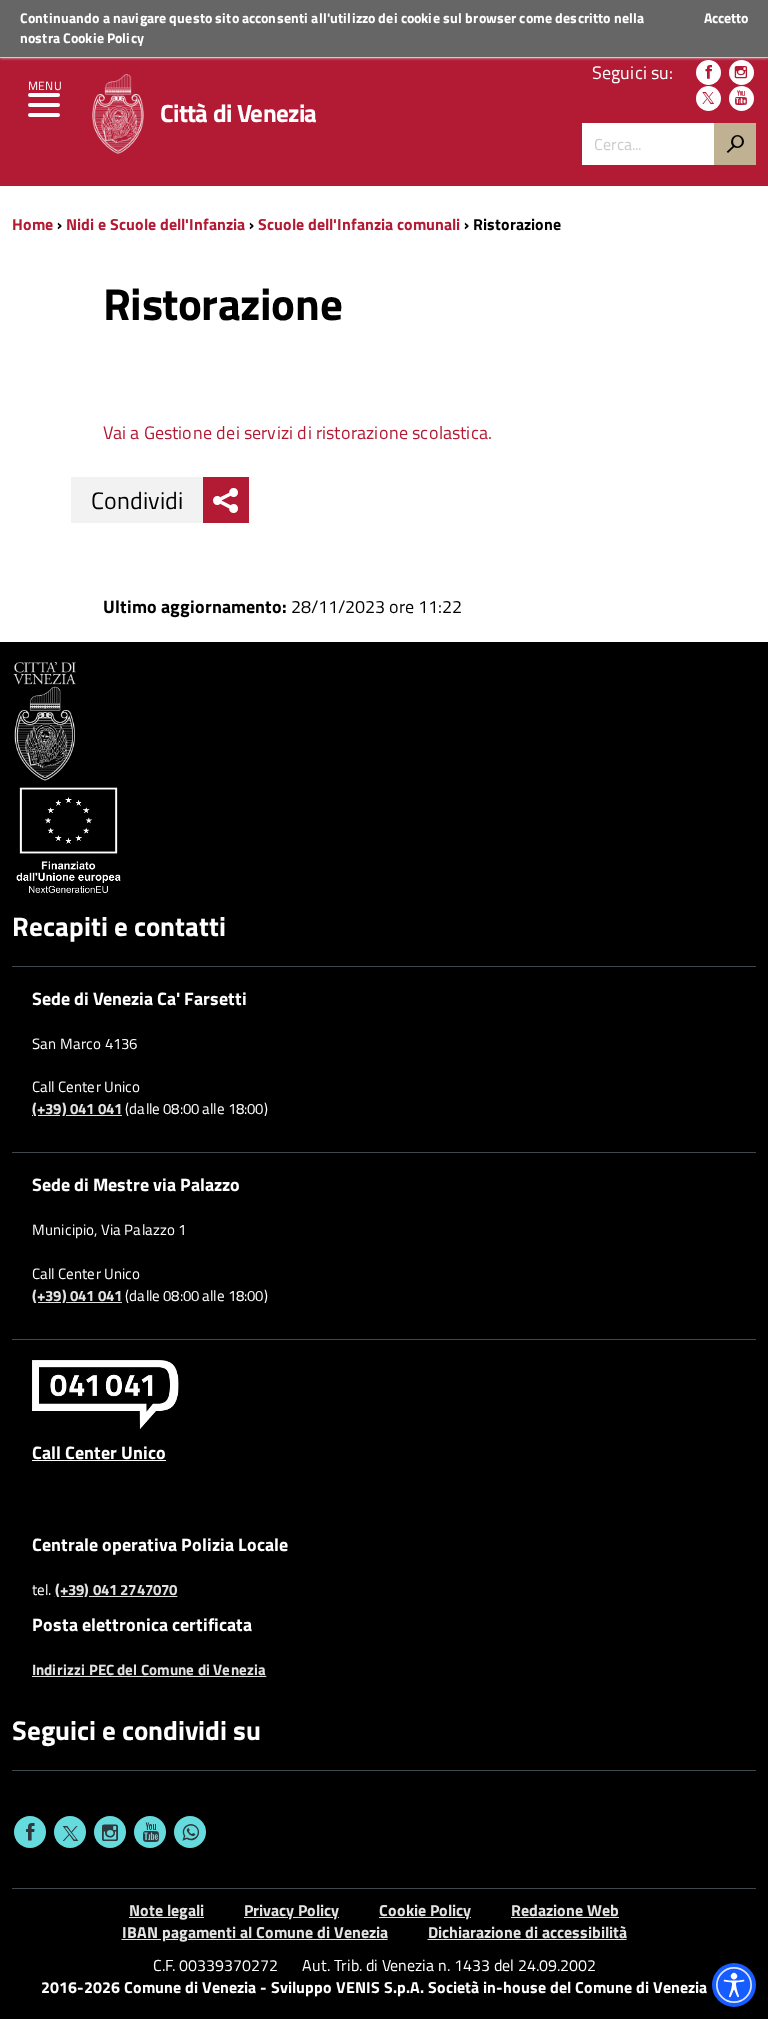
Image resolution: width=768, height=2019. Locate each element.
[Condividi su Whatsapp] (190, 1832)
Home (32, 224)
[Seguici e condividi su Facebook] (30, 1832)
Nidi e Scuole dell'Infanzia (155, 224)
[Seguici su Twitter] (708, 98)
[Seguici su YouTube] (741, 98)
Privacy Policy (291, 1910)
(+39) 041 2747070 (116, 1590)
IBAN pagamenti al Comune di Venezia (255, 1932)
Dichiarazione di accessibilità (527, 1932)
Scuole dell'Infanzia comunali (359, 224)
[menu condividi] (226, 500)
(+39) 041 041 (77, 1109)
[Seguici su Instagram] (741, 72)
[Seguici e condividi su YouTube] (150, 1832)
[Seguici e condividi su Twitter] (70, 1832)
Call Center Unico (99, 1452)
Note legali (166, 1910)
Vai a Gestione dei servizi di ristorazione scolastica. (298, 432)
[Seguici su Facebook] (708, 72)
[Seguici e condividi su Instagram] (110, 1832)
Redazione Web (565, 1910)
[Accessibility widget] (734, 1985)
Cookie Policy (103, 37)
